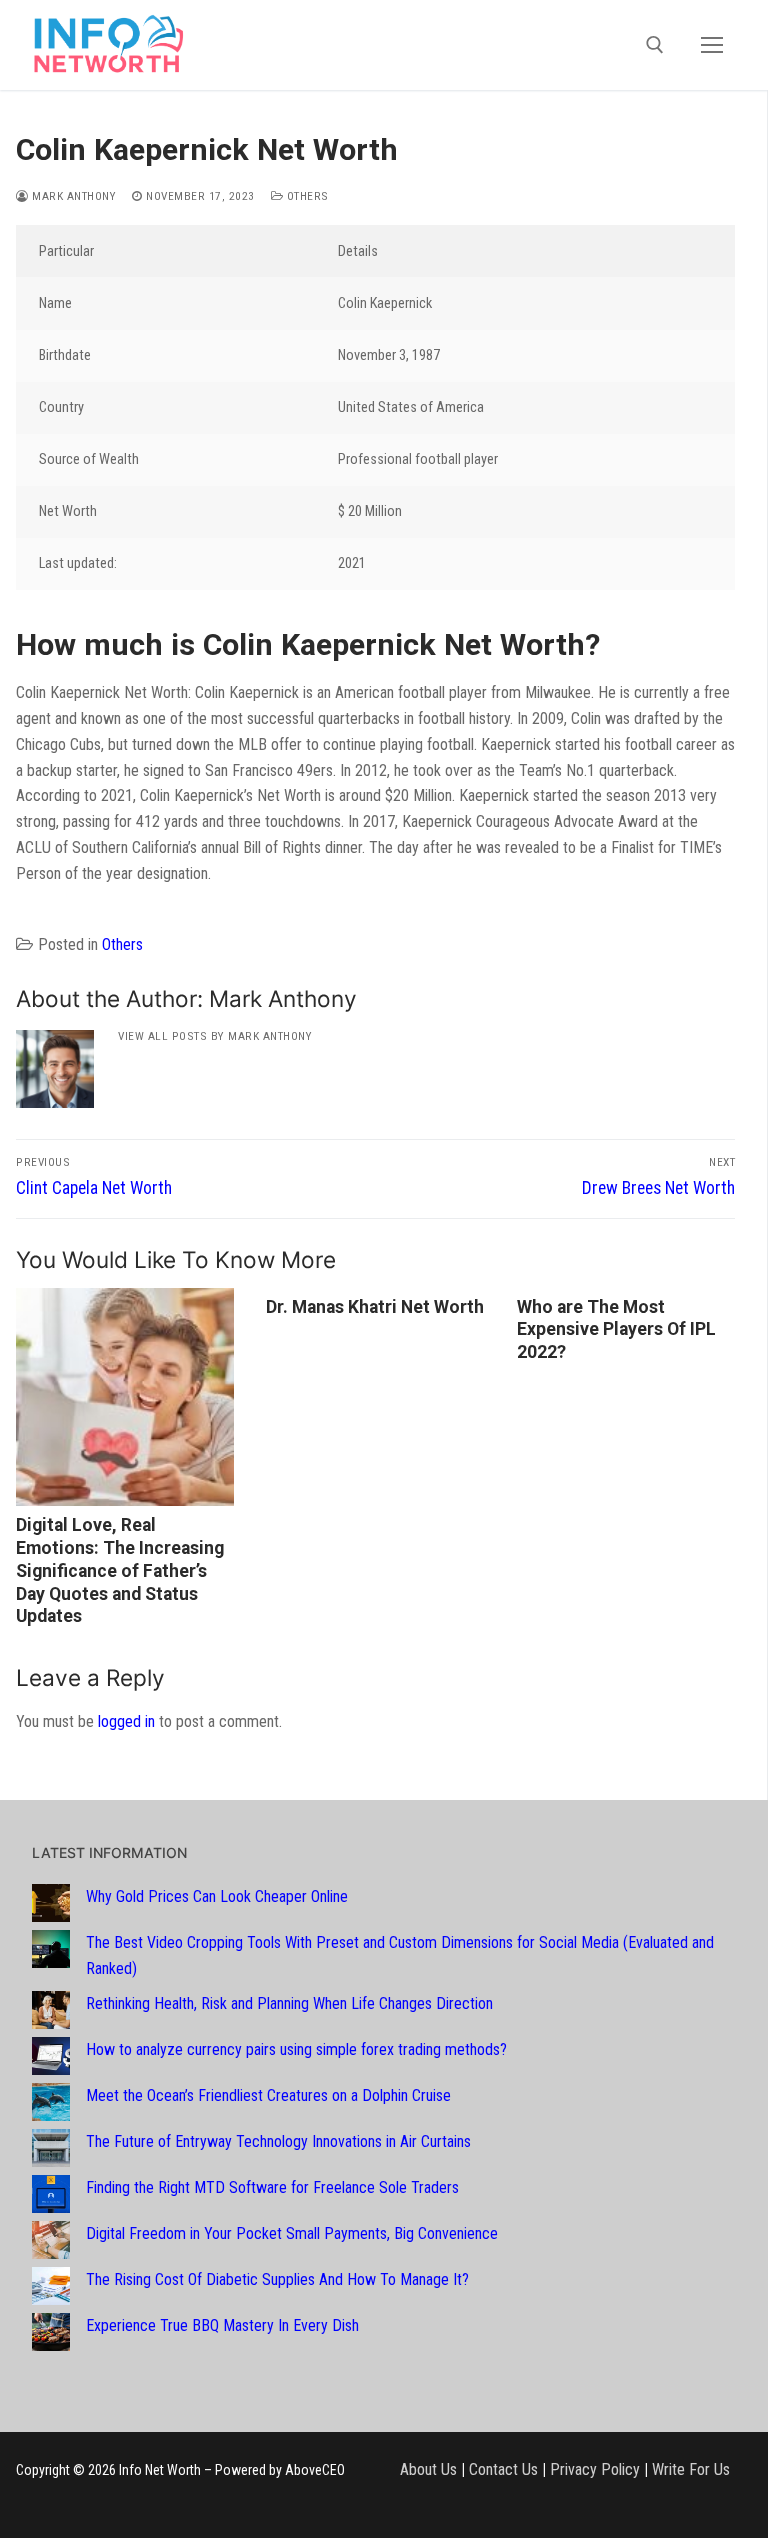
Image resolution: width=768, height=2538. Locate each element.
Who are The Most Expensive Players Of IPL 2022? (616, 1330)
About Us (428, 2469)
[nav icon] (712, 45)
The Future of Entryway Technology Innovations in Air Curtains (278, 2141)
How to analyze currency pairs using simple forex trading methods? (296, 2049)
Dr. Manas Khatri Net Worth (375, 1307)
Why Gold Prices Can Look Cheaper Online (217, 1896)
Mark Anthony (72, 196)
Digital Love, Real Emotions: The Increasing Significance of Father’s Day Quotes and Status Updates (120, 1570)
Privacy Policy (595, 2469)
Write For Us (691, 2469)
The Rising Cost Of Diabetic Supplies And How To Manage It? (277, 2279)
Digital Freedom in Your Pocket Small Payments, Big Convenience (292, 2233)
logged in (126, 1721)
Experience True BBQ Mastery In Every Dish (222, 2325)
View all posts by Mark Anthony (215, 1036)
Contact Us (503, 2469)
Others (306, 196)
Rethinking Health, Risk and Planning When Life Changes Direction (289, 2003)
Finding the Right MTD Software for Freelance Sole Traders (272, 2187)
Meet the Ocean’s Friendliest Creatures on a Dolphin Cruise (268, 2095)
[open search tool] (655, 45)
